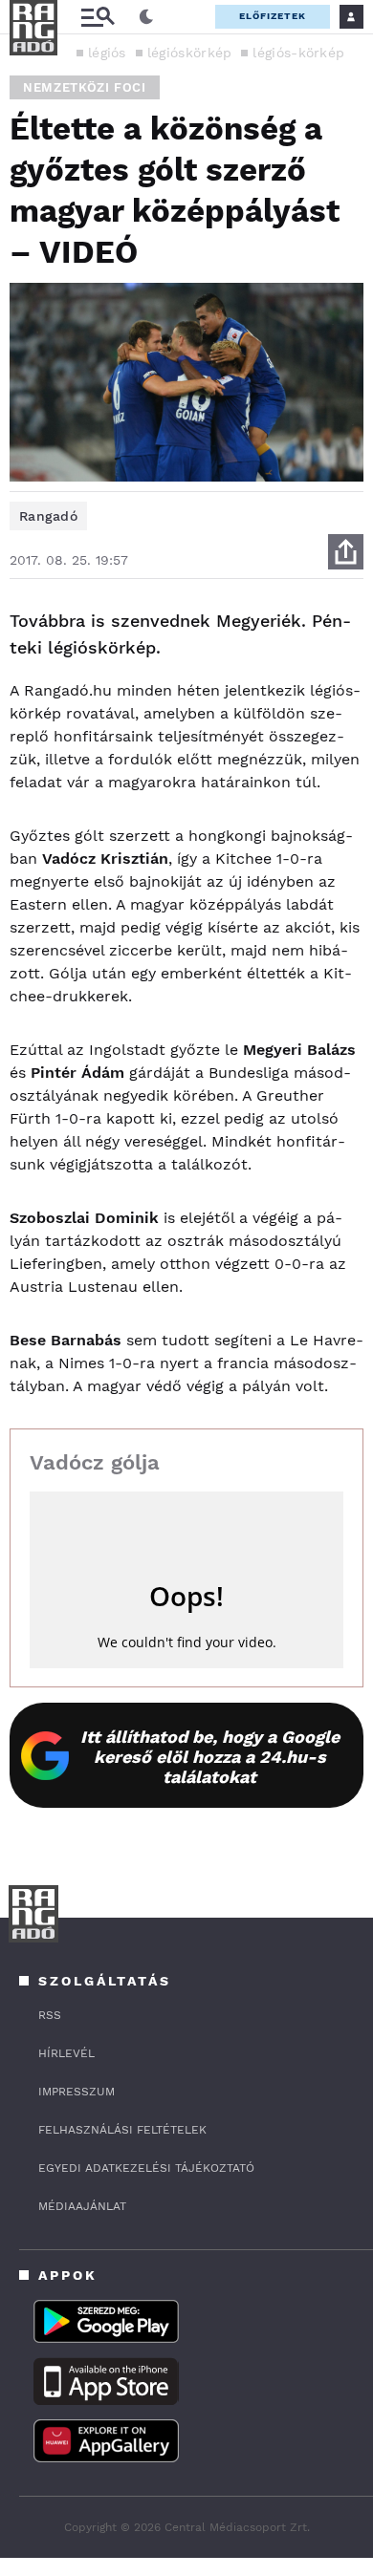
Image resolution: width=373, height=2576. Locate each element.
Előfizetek (273, 16)
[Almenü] (98, 17)
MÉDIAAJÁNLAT (82, 2206)
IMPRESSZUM (77, 2092)
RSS (50, 2015)
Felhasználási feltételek (122, 2130)
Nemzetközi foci (85, 87)
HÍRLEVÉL (66, 2053)
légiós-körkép (298, 53)
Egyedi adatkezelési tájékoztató (146, 2168)
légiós (107, 53)
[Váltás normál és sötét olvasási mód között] (146, 17)
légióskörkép (190, 53)
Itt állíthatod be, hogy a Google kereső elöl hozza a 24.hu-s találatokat (210, 1757)
